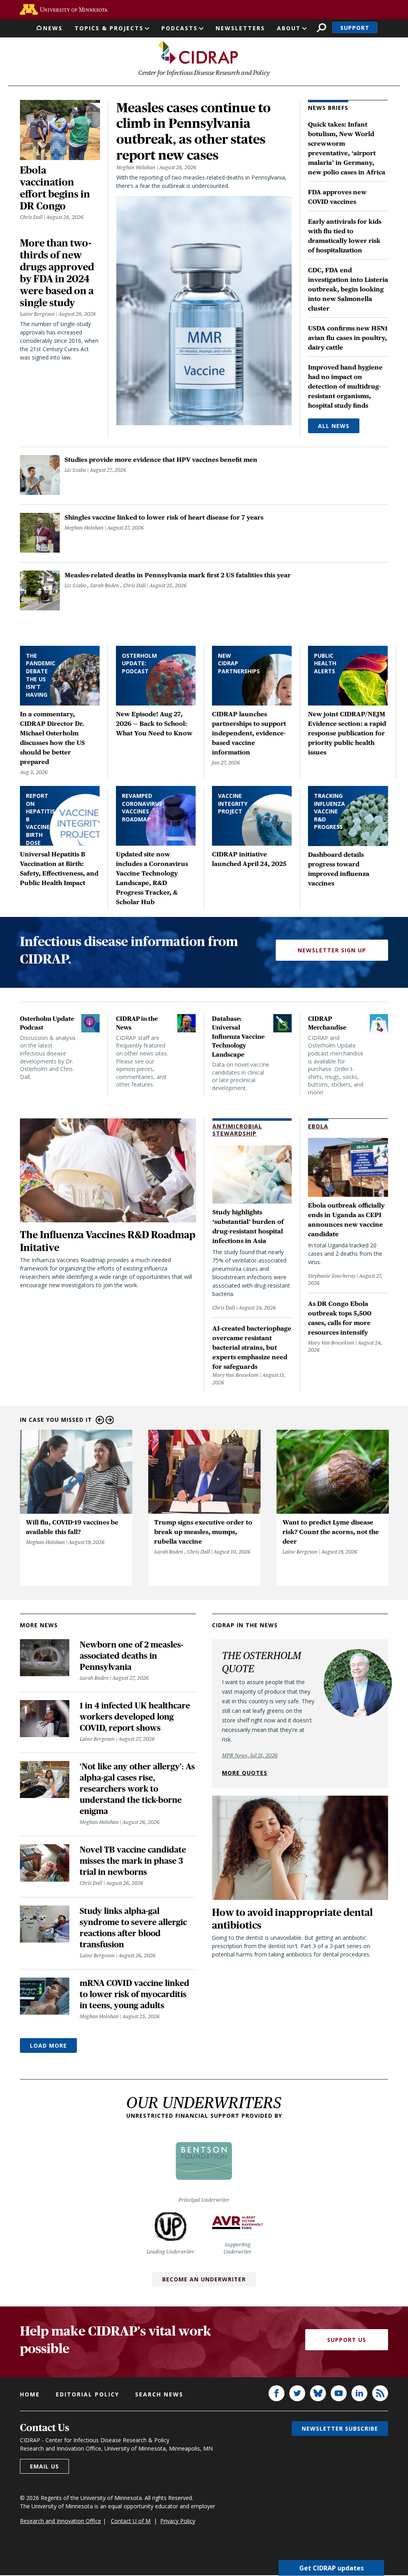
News (53, 28)
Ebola (318, 1126)
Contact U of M (131, 2521)
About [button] (289, 28)
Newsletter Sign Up (332, 950)
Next (110, 1420)
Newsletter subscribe (340, 2428)
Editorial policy (87, 2394)
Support (355, 28)
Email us (44, 2466)
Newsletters (240, 28)
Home (30, 2394)
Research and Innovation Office (61, 2521)
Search (321, 28)
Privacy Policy (178, 2521)
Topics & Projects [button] (109, 28)
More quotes (245, 1773)
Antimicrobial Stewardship (237, 1130)
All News (334, 426)
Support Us (347, 2340)
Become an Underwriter (204, 2279)
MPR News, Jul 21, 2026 (250, 1755)
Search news (159, 2394)
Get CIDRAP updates (331, 2568)
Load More (48, 2045)
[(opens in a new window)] (64, 9)
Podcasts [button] (179, 28)
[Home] (198, 53)
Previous (100, 1420)
